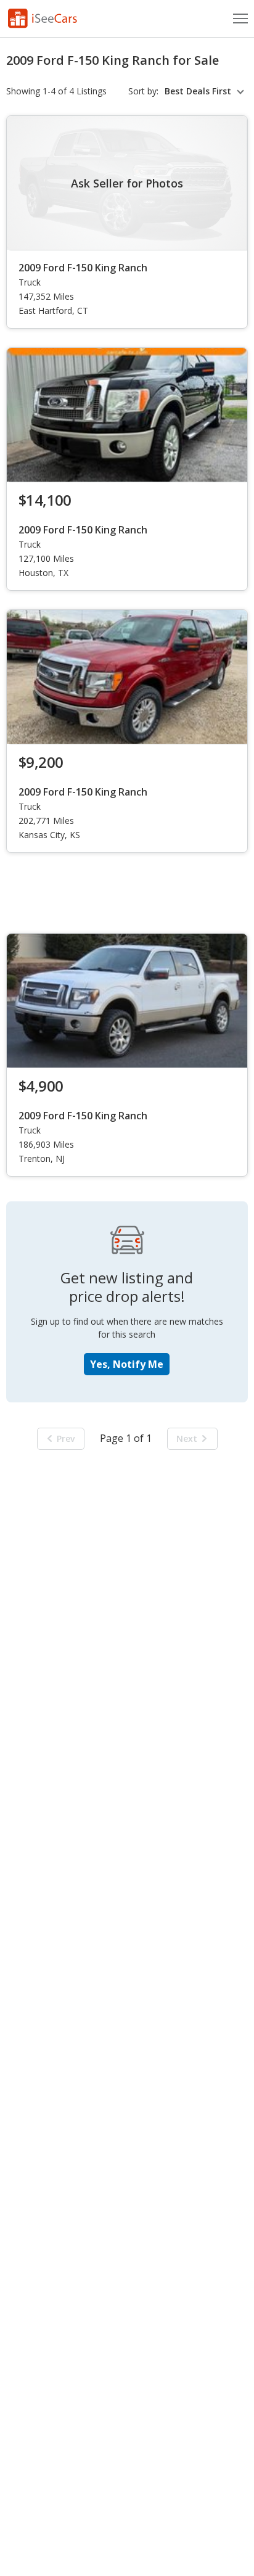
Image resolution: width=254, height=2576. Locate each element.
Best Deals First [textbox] (198, 91)
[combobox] (206, 91)
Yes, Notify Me (127, 1364)
